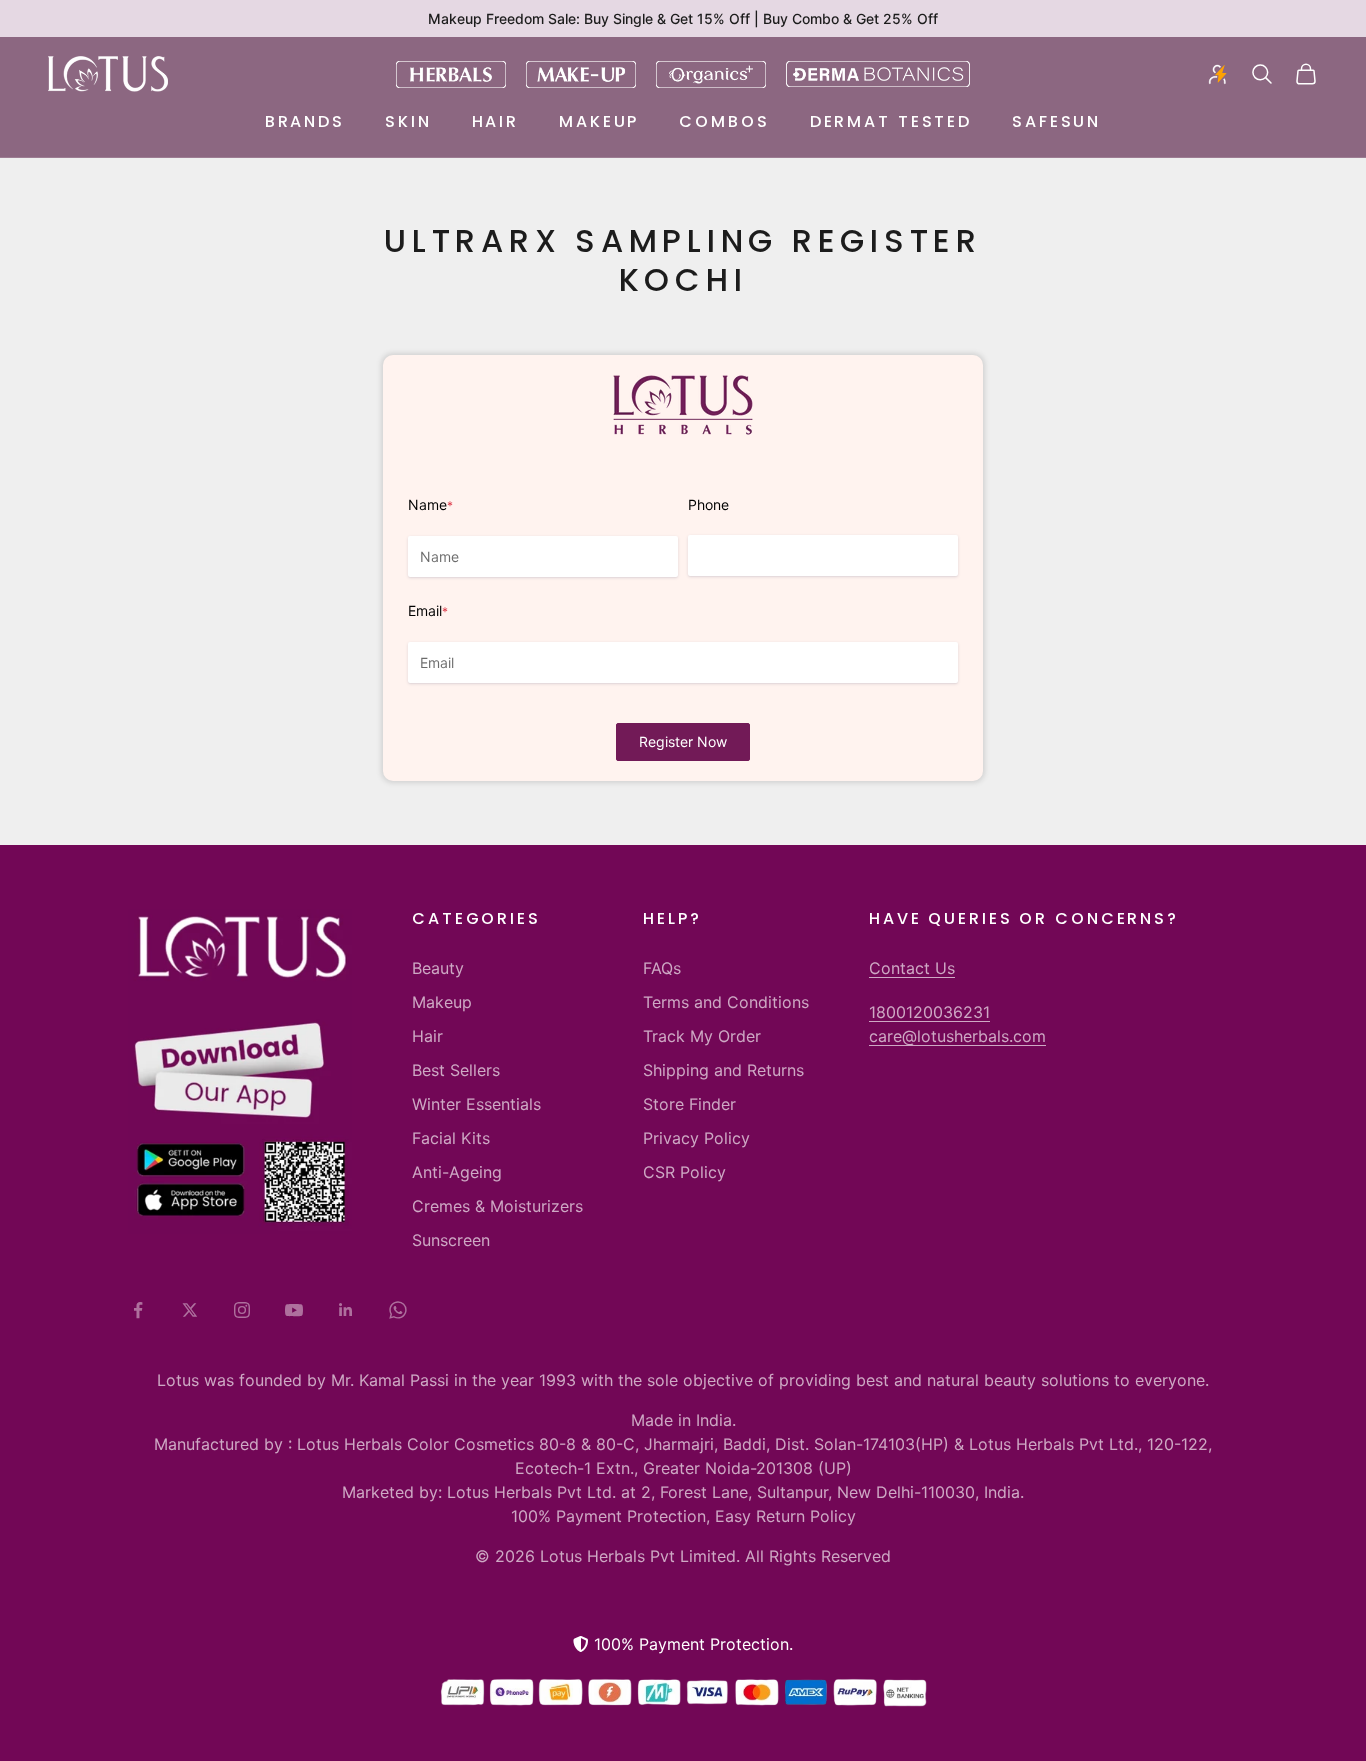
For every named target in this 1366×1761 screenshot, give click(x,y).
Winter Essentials (476, 1104)
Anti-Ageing (457, 1172)
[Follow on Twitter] (190, 1310)
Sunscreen (451, 1240)
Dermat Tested (891, 121)
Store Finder (689, 1104)
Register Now (683, 741)
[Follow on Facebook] (138, 1310)
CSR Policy (684, 1172)
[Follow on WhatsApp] (398, 1310)
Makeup (599, 121)
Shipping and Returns (723, 1070)
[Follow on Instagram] (242, 1310)
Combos (724, 121)
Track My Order (702, 1036)
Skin (408, 121)
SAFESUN (1056, 121)
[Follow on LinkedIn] (346, 1310)
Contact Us (912, 968)
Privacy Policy (696, 1138)
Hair (496, 121)
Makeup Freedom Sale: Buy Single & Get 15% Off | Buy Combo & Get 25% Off (683, 18)
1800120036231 (929, 1012)
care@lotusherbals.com (957, 1036)
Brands (305, 121)
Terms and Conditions (726, 1002)
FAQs (662, 968)
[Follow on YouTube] (294, 1310)
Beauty (438, 968)
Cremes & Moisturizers (497, 1206)
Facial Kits (451, 1138)
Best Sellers (456, 1070)
